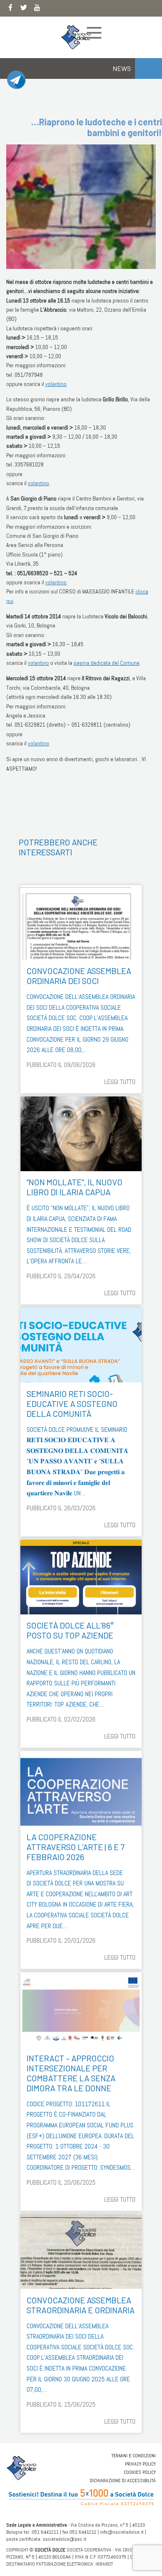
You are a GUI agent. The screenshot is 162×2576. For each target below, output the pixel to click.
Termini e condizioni (134, 2456)
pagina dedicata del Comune (107, 663)
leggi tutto (120, 1082)
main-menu (94, 33)
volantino (56, 384)
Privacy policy (140, 2464)
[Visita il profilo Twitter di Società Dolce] (24, 9)
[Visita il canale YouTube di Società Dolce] (37, 9)
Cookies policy (140, 2472)
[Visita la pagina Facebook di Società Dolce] (10, 9)
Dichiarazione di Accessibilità (123, 2481)
